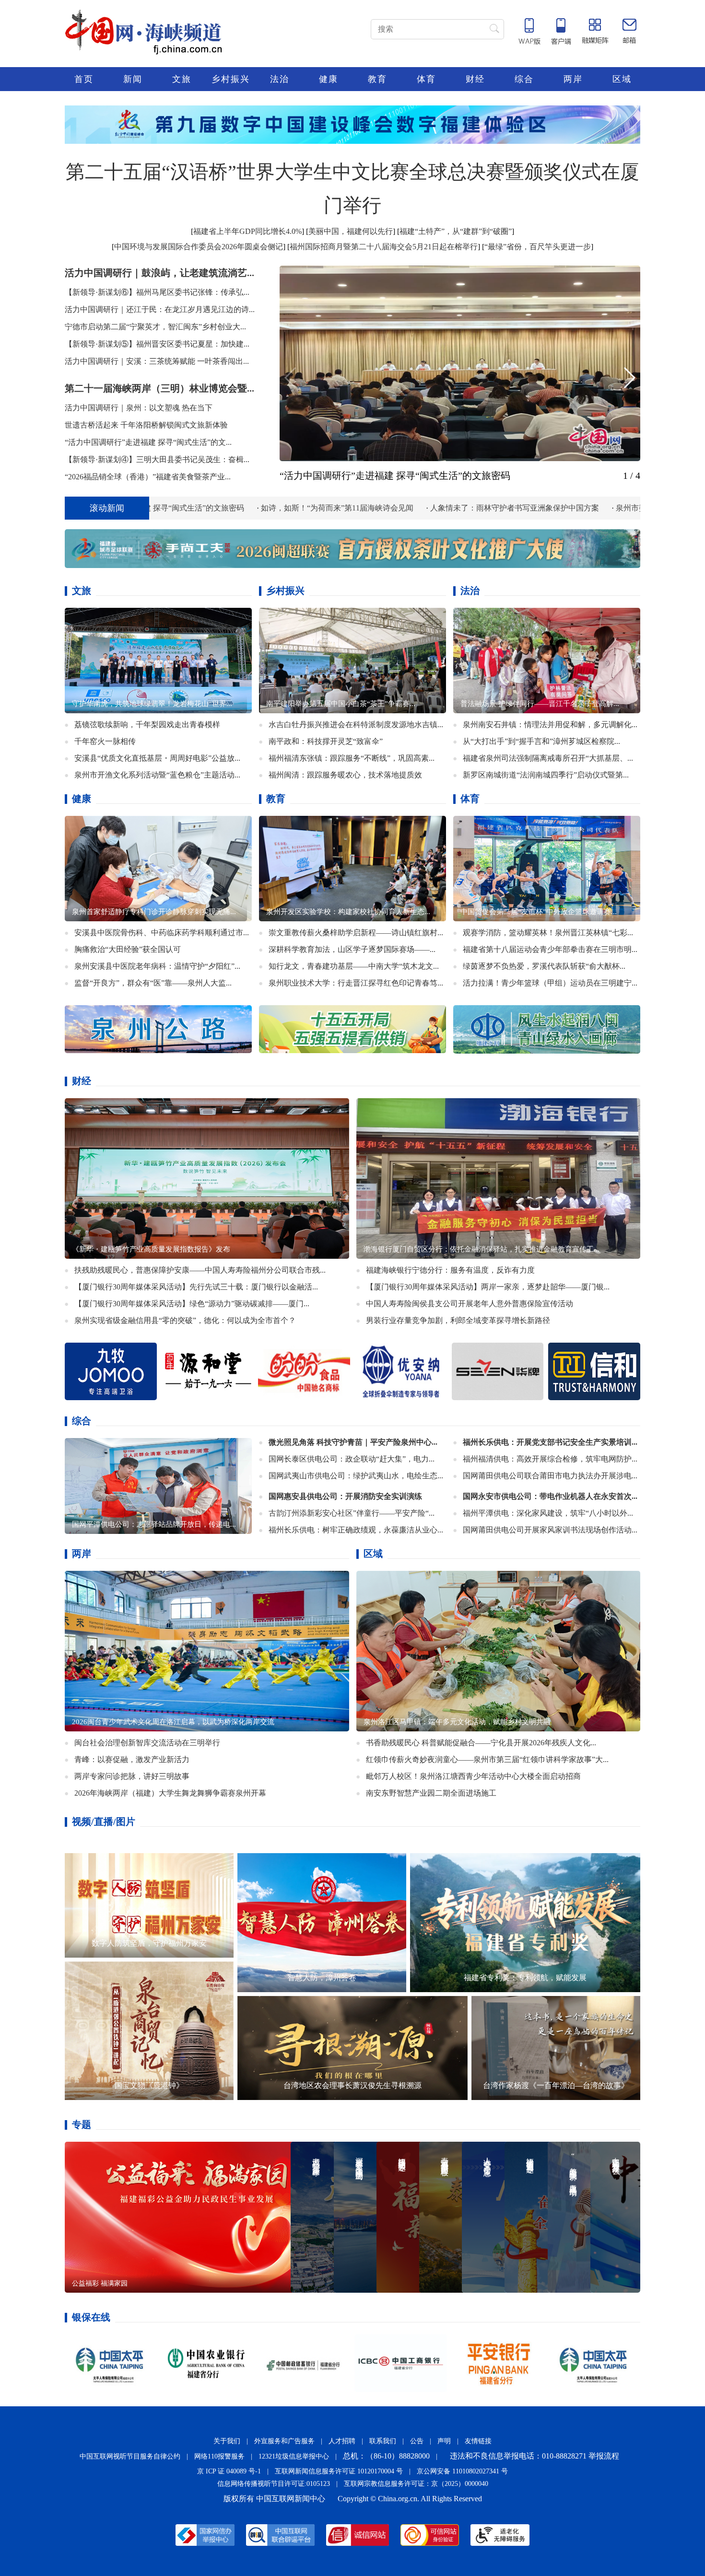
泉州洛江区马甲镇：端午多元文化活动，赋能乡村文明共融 (457, 1721)
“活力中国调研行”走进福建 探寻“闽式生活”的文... (148, 442)
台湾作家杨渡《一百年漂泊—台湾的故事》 (556, 2085)
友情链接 (478, 2441)
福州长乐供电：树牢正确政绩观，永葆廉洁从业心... (356, 1529)
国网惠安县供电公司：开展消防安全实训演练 (345, 1496)
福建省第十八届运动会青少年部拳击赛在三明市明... (550, 949)
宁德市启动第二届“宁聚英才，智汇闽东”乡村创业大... (155, 327)
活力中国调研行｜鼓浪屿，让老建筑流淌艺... (159, 273)
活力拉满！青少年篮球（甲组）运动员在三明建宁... (550, 982)
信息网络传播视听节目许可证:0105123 (274, 2483)
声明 (444, 2441)
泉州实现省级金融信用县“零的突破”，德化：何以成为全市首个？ (185, 1320)
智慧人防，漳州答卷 (322, 1977)
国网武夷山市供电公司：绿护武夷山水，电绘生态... (356, 1475)
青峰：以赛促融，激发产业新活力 (132, 1759)
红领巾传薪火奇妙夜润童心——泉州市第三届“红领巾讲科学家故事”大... (487, 1759)
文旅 (182, 79)
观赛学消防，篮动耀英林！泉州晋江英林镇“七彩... (548, 932)
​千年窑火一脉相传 (105, 741)
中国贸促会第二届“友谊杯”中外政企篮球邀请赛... (539, 911)
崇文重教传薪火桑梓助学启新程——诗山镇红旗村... (356, 932)
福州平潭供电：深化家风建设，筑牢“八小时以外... (548, 1513)
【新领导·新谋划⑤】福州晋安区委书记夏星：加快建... (157, 344)
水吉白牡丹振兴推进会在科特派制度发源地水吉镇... (356, 724)
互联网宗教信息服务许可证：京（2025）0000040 (416, 2483)
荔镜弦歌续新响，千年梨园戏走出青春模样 (147, 724)
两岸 (573, 79)
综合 (524, 79)
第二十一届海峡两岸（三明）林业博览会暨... (159, 388)
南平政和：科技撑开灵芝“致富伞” (326, 741)
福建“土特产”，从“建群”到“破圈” (456, 231)
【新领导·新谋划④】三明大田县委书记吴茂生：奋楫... (157, 459)
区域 (622, 79)
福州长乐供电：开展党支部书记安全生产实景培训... (550, 1442)
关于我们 (227, 2441)
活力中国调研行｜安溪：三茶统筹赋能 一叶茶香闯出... (157, 361)
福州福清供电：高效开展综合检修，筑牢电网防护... (550, 1458)
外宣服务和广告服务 (284, 2441)
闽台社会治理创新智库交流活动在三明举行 (147, 1742)
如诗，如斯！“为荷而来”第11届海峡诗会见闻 (154, 508)
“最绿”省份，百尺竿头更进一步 (538, 247)
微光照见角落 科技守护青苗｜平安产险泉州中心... (353, 1442)
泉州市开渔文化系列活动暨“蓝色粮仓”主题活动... (157, 774)
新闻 (133, 79)
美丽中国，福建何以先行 (351, 231)
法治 (280, 79)
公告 (417, 2441)
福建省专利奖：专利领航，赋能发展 (525, 1977)
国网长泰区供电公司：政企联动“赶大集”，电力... (352, 1458)
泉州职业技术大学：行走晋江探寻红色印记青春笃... (356, 982)
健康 (329, 79)
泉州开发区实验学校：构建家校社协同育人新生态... (348, 911)
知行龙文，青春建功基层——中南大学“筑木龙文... (354, 966)
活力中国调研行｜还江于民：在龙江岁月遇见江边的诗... (160, 309)
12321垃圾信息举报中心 (294, 2456)
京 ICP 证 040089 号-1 (229, 2471)
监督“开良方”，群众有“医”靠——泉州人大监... (153, 982)
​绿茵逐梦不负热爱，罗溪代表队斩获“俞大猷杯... (544, 966)
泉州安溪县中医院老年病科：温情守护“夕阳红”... (157, 966)
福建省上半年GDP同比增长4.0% (247, 231)
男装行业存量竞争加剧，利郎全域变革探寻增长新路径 (458, 1320)
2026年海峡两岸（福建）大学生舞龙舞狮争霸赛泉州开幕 (170, 1793)
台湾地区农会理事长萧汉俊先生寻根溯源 (352, 2085)
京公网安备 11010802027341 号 (462, 2471)
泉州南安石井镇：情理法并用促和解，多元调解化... (550, 724)
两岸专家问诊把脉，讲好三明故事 (132, 1776)
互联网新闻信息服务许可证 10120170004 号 (339, 2471)
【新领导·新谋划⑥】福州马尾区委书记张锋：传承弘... (157, 292)
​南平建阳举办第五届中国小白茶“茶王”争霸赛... (341, 703)
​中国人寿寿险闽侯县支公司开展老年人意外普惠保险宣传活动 (470, 1303)
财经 (475, 79)
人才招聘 (342, 2441)
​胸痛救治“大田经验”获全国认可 (128, 949)
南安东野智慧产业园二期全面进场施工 (431, 1793)
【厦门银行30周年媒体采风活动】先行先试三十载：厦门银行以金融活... (196, 1286)
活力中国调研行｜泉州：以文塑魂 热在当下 (139, 408)
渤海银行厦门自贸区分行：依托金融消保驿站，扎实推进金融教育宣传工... (482, 1249)
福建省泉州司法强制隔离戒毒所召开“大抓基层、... (548, 758)
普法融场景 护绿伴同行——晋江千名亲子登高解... (540, 703)
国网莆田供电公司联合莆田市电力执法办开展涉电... (550, 1475)
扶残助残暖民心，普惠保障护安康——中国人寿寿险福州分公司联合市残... (200, 1270)
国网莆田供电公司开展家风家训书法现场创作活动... (550, 1529)
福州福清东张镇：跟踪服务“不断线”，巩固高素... (352, 758)
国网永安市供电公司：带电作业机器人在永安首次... (550, 1496)
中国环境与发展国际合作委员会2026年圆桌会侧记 (199, 247)
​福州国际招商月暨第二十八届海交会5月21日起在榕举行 (384, 247)
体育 (426, 79)
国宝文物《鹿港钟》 (149, 2085)
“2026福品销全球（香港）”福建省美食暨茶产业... (148, 477)
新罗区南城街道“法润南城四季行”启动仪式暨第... (546, 774)
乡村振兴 (231, 79)
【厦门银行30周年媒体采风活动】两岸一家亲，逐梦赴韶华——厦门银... (488, 1286)
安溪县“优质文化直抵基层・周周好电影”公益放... (157, 758)
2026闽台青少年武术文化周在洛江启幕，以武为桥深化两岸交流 (173, 1721)
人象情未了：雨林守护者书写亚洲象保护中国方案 (331, 508)
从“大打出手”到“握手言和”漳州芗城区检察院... (541, 741)
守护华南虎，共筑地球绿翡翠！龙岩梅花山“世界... (152, 703)
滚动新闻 (107, 508)
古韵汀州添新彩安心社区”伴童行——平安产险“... (352, 1513)
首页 (84, 79)
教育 (377, 79)
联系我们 (383, 2441)
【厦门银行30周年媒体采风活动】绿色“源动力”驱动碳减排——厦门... (192, 1303)
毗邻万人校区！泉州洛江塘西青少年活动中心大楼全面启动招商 (473, 1776)
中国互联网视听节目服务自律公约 (130, 2456)
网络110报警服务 (219, 2456)
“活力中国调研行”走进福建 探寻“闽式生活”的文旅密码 (395, 476)
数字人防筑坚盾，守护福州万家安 (149, 1943)
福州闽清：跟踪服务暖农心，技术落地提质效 (345, 774)
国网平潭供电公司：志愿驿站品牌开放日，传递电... (154, 1524)
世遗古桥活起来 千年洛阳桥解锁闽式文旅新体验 (146, 425)
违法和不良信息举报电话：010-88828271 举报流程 (535, 2455)
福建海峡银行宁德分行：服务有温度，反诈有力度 (450, 1270)
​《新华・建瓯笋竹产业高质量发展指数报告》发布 (151, 1249)
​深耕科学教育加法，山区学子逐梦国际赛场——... (352, 949)
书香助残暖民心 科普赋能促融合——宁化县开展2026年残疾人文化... (481, 1742)
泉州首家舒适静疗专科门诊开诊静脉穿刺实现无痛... (154, 911)
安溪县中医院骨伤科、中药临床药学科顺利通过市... (162, 932)
